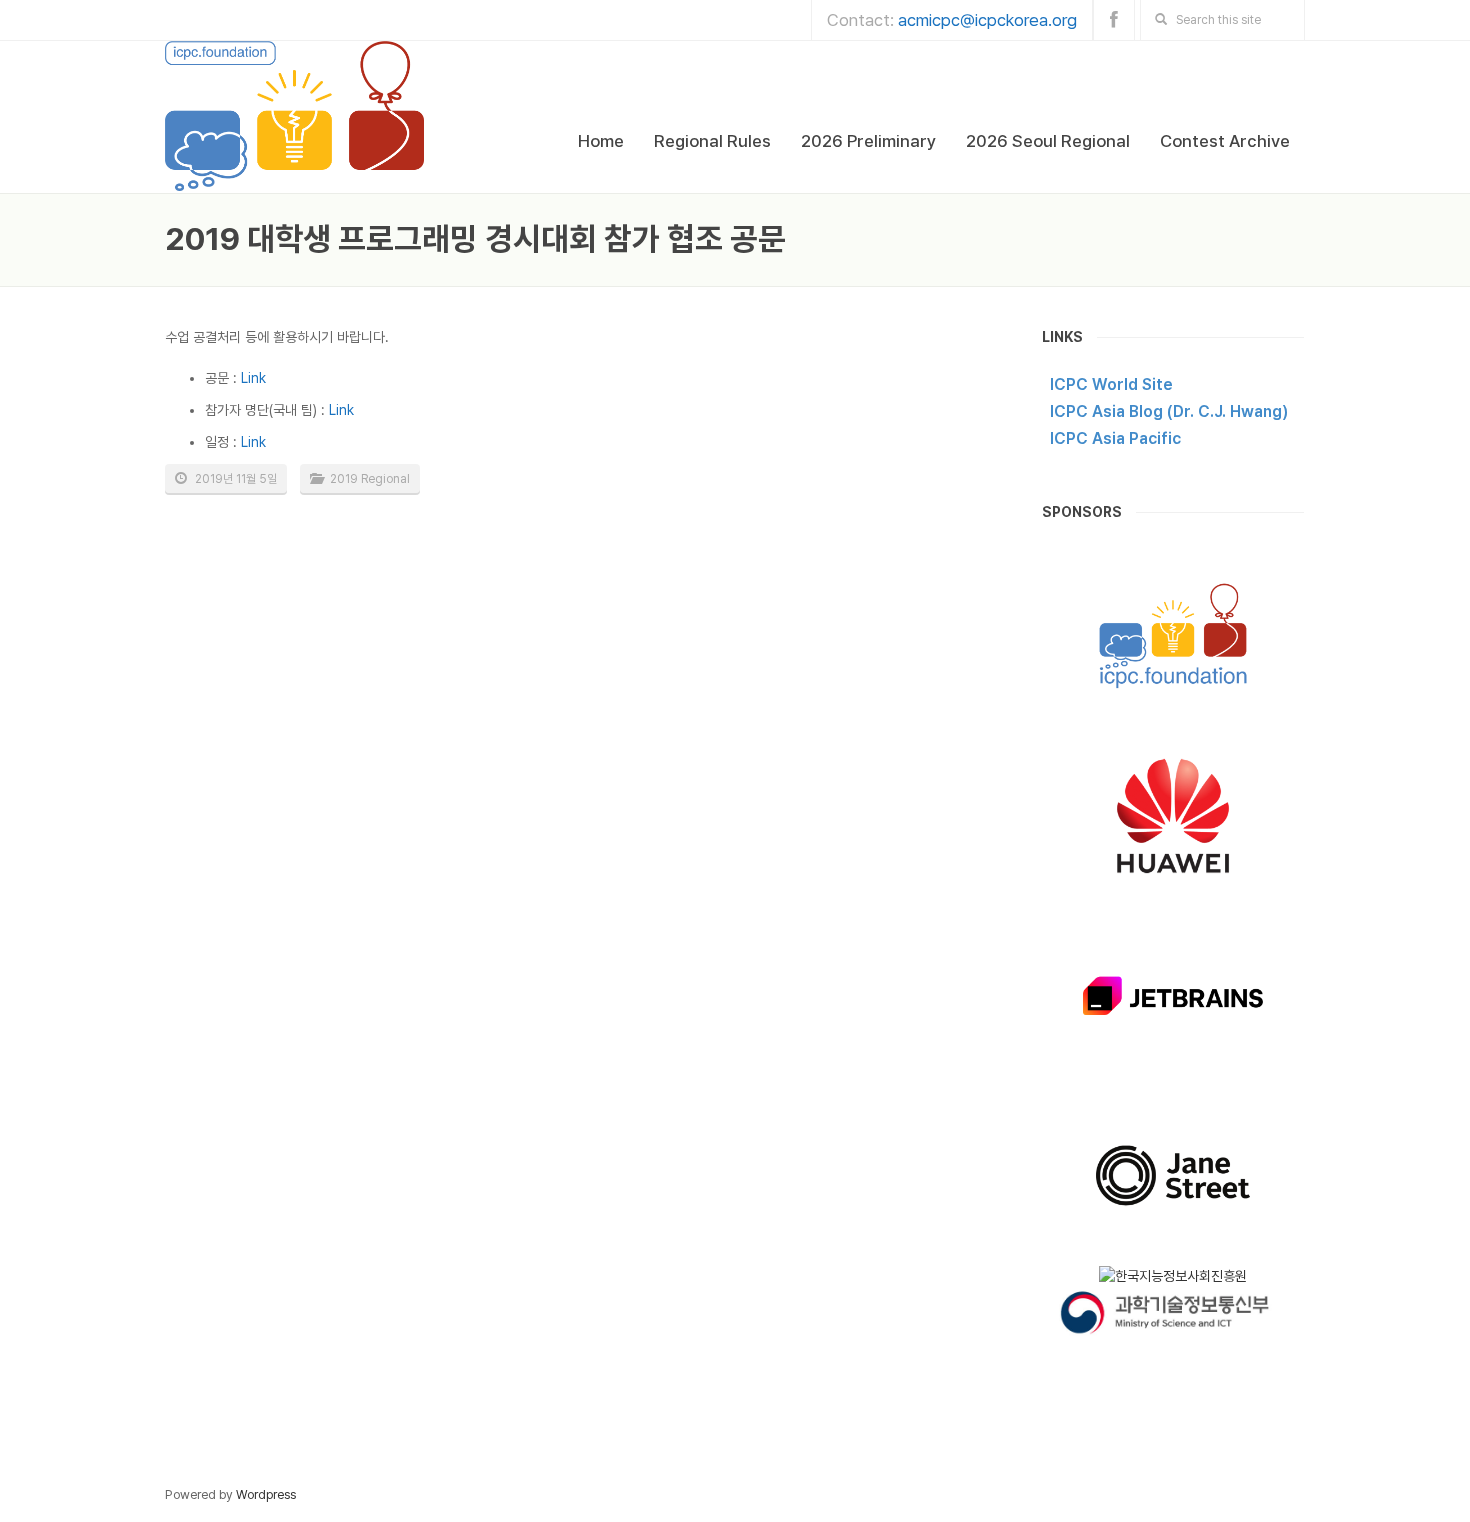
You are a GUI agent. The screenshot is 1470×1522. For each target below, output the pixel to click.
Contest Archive (1225, 141)
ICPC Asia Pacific (1115, 438)
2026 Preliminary (868, 141)
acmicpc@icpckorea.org (987, 20)
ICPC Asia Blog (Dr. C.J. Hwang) (1169, 411)
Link (253, 378)
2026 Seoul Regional (1048, 141)
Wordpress (266, 1494)
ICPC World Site (1111, 384)
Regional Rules (712, 141)
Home (601, 141)
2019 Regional (370, 479)
